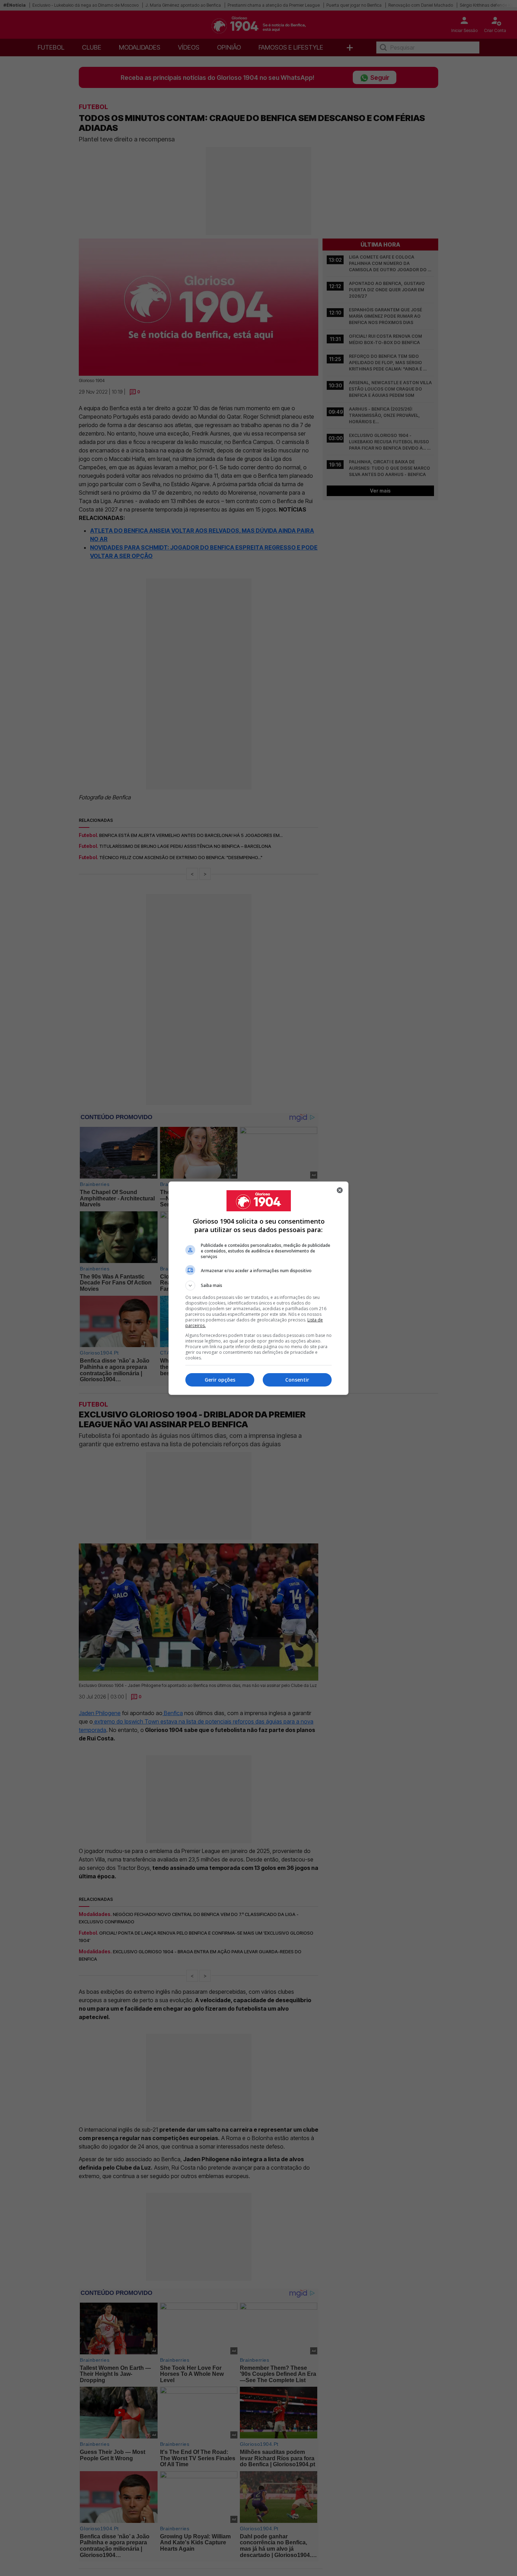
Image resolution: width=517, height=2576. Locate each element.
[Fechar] (340, 1190)
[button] (258, 1286)
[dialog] (258, 1288)
